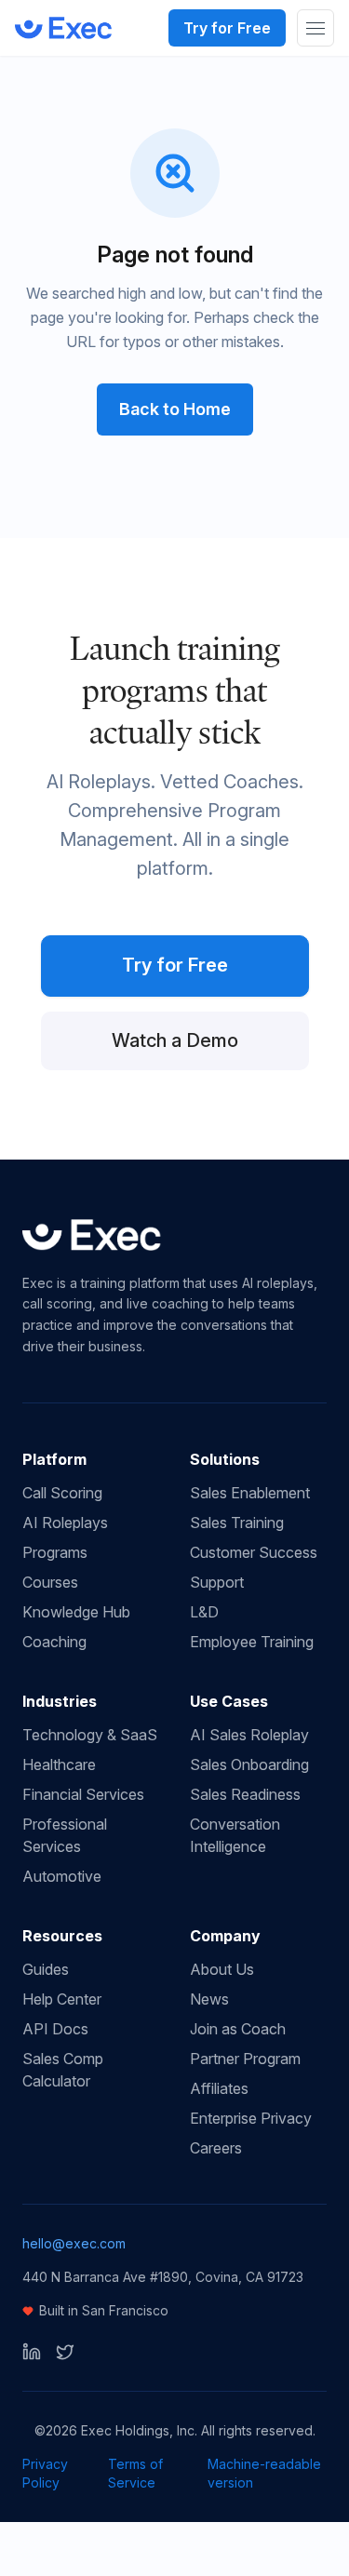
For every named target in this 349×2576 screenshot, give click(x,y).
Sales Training (237, 1523)
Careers (216, 2148)
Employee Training (252, 1642)
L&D (204, 1612)
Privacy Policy (45, 2473)
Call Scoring (62, 1493)
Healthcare (59, 1764)
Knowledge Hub (76, 1612)
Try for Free (227, 28)
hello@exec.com (74, 2243)
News (209, 1999)
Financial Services (83, 1794)
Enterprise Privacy (251, 2118)
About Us (222, 1969)
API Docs (55, 2029)
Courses (50, 1582)
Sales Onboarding (249, 1764)
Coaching (54, 1642)
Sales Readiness (245, 1794)
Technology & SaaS (90, 1735)
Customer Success (254, 1552)
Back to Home (175, 409)
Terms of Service (135, 2473)
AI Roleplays (65, 1523)
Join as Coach (238, 2029)
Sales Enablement (250, 1493)
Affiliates (219, 2088)
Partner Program (245, 2059)
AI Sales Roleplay (249, 1735)
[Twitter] (65, 2352)
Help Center (62, 1999)
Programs (55, 1552)
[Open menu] (315, 28)
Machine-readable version (264, 2473)
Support (217, 1582)
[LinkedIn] (32, 2352)
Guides (46, 1969)
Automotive (62, 1876)
